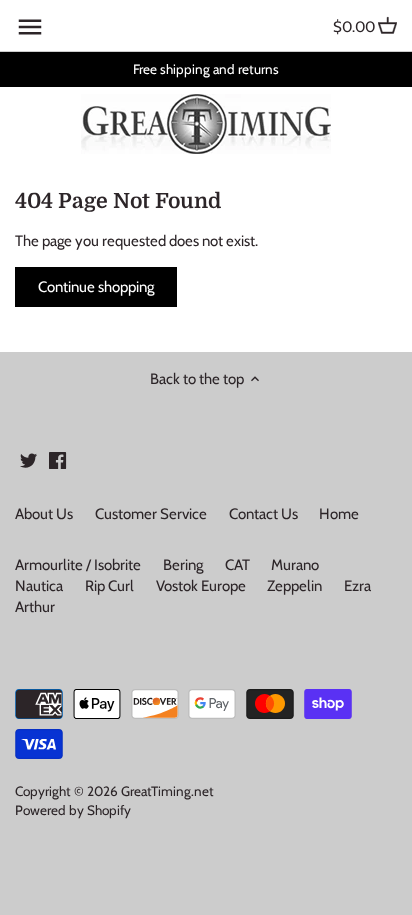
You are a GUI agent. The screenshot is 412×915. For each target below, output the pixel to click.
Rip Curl (109, 586)
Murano (295, 565)
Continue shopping (96, 287)
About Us (44, 514)
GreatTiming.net (167, 791)
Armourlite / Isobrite (78, 565)
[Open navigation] (30, 27)
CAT (237, 565)
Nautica (39, 586)
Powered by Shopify (73, 810)
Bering (183, 565)
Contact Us (263, 514)
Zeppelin (294, 586)
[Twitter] (28, 459)
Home (339, 514)
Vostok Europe (201, 586)
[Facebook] (57, 459)
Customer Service (151, 514)
